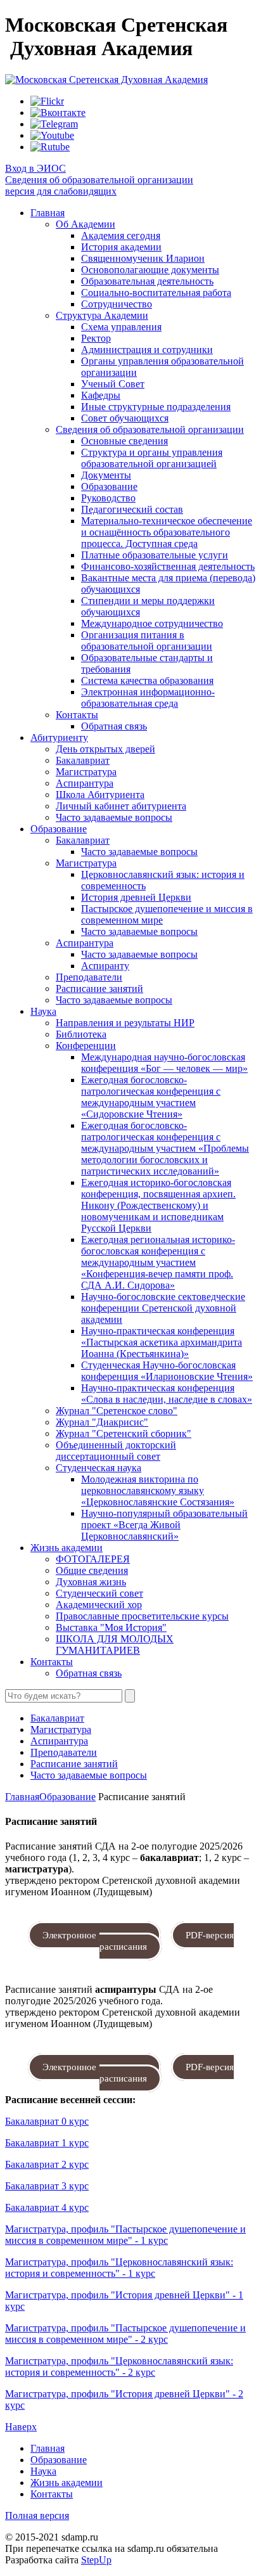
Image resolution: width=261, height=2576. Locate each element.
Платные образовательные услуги (155, 555)
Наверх (21, 2427)
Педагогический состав (132, 509)
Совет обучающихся (125, 418)
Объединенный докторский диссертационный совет (116, 1451)
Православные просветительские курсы (142, 1616)
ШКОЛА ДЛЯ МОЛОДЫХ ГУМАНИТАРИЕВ (115, 1645)
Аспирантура (85, 783)
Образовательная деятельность (147, 281)
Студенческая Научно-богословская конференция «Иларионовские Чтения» (167, 1371)
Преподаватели (89, 977)
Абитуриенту (59, 737)
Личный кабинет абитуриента (121, 806)
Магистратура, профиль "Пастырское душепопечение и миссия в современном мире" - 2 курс (125, 2334)
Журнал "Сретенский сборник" (124, 1433)
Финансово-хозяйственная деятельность (168, 566)
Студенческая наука (99, 1468)
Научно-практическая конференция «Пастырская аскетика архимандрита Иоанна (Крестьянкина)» (162, 1342)
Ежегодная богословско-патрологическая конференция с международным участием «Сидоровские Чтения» (151, 1097)
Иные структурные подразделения (156, 407)
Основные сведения (124, 441)
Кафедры (101, 395)
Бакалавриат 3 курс (47, 2186)
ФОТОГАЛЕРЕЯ (93, 1559)
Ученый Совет (113, 384)
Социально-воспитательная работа (156, 293)
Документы (106, 475)
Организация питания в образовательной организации (147, 641)
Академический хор (99, 1605)
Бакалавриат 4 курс (47, 2207)
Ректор (96, 338)
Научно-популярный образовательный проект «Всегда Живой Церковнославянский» (164, 1525)
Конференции (86, 1046)
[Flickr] (47, 101)
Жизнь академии (67, 1548)
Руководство (108, 498)
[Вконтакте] (58, 113)
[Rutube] (50, 147)
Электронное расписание (94, 1935)
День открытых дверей (105, 749)
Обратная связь (114, 726)
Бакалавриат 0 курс (47, 2121)
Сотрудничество (117, 304)
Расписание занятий (99, 989)
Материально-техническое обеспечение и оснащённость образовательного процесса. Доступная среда (167, 532)
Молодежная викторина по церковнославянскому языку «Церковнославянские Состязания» (158, 1491)
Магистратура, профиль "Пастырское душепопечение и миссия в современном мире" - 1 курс (125, 2235)
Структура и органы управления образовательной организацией (152, 458)
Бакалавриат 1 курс (47, 2143)
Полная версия (37, 2515)
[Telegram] (54, 124)
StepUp (96, 2560)
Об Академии (86, 224)
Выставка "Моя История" (111, 1627)
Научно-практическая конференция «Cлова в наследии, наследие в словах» (167, 1394)
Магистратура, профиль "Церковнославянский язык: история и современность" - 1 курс (119, 2268)
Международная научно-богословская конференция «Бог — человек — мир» (164, 1063)
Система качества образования (147, 680)
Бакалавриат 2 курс (47, 2164)
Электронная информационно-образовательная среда (148, 698)
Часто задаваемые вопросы (114, 817)
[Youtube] (52, 135)
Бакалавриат (83, 760)
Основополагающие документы (150, 270)
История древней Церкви (136, 897)
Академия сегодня (121, 235)
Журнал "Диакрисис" (102, 1422)
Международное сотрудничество (152, 623)
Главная (48, 213)
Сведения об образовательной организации (99, 180)
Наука (43, 1011)
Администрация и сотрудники (147, 350)
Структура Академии (102, 315)
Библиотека (81, 1034)
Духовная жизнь (91, 1582)
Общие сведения (92, 1570)
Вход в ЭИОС (35, 168)
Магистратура (86, 772)
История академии (121, 247)
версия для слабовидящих (61, 191)
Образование (109, 486)
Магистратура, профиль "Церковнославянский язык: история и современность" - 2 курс (119, 2367)
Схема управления (121, 327)
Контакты (77, 715)
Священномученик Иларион (143, 258)
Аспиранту (105, 966)
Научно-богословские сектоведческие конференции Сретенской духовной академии (163, 1308)
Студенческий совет (99, 1593)
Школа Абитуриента (100, 795)
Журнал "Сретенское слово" (117, 1411)
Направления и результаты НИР (125, 1023)
